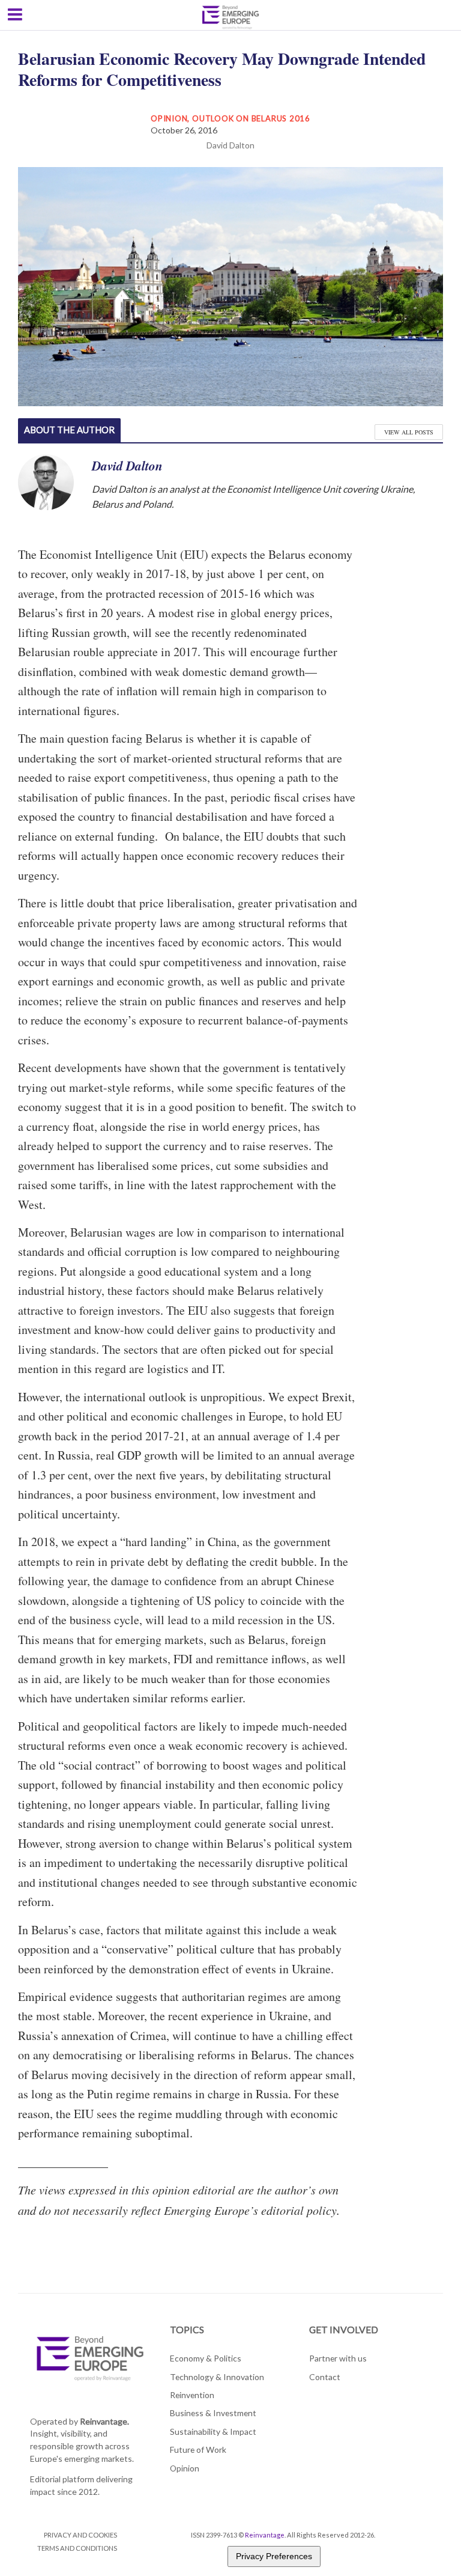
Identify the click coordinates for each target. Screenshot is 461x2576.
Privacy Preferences (274, 2556)
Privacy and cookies (80, 2535)
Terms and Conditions (77, 2548)
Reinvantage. (104, 2421)
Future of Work (198, 2450)
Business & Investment (213, 2413)
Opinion (169, 118)
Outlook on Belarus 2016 (251, 118)
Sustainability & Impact (213, 2431)
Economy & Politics (206, 2358)
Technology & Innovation (217, 2377)
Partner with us (338, 2358)
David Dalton (230, 145)
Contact (325, 2377)
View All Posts (409, 432)
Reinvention (192, 2395)
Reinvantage (265, 2535)
